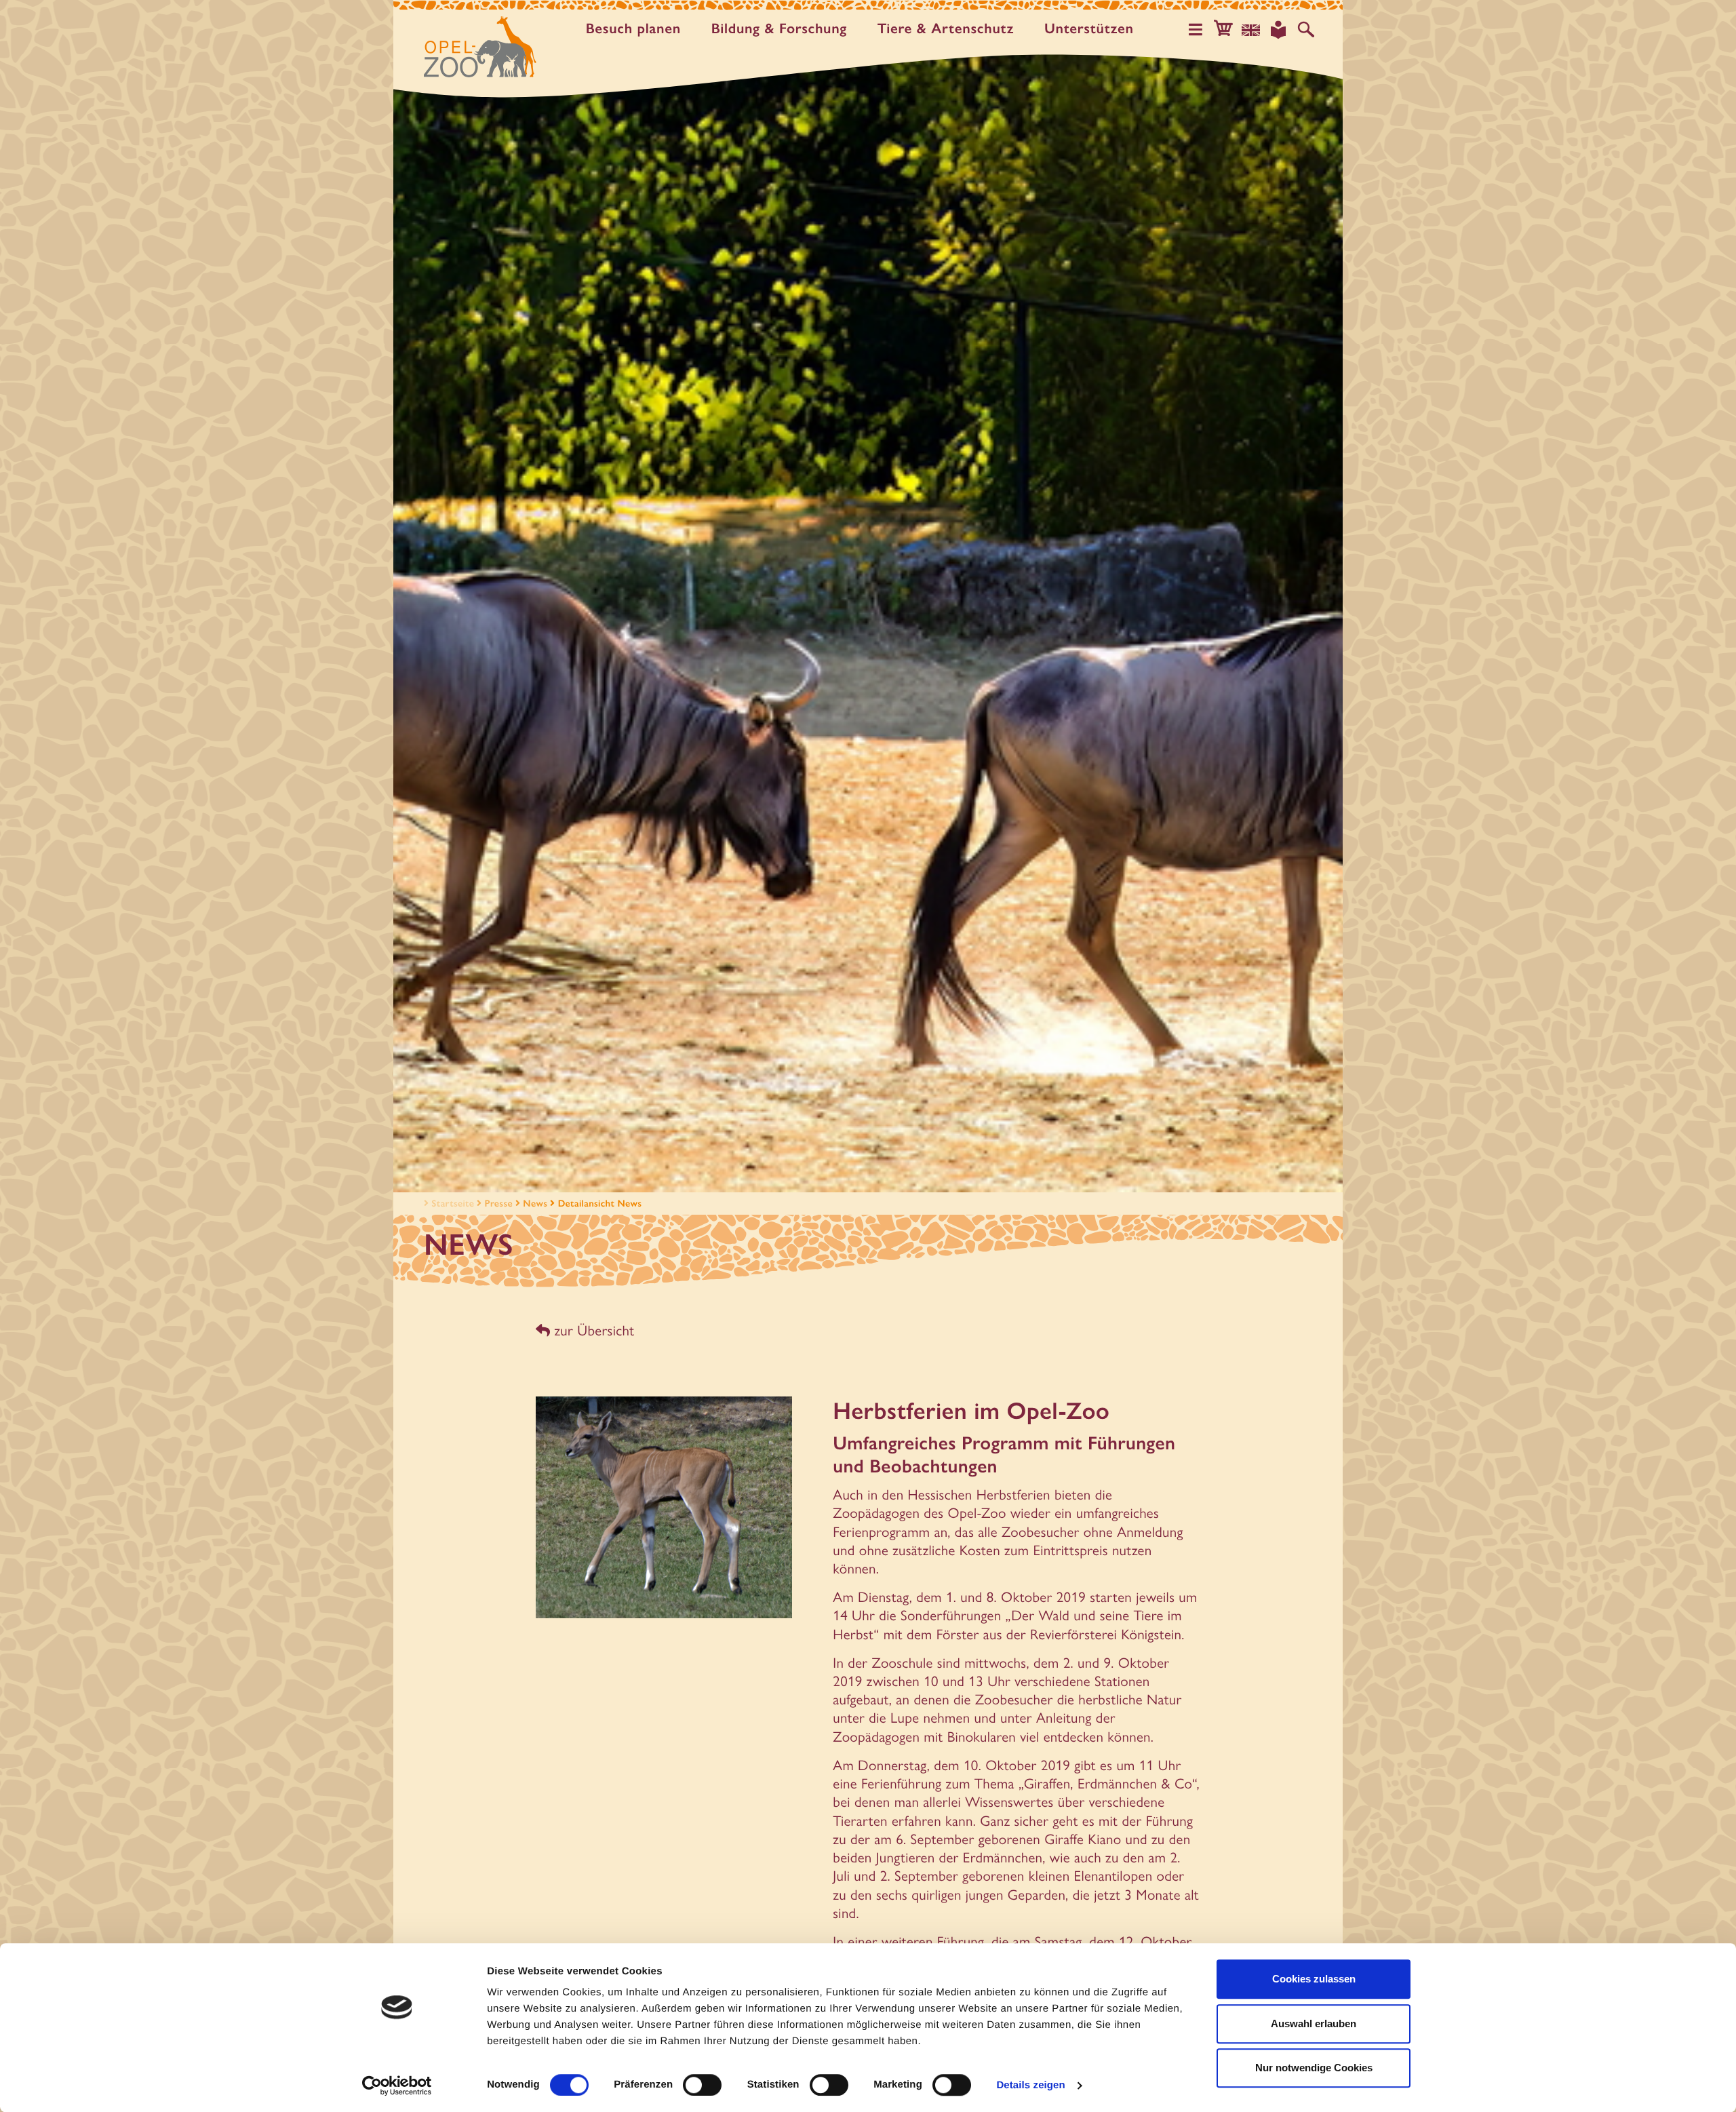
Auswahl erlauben (1314, 2023)
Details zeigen (1030, 2085)
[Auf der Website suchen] (1306, 30)
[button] (1223, 30)
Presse (499, 1203)
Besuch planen (633, 29)
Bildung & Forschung (779, 29)
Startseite (453, 1203)
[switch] (702, 2085)
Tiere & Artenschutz (946, 29)
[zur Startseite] (480, 47)
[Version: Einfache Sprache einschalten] (1278, 30)
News (535, 1203)
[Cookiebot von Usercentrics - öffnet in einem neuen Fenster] (397, 2086)
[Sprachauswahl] (1251, 30)
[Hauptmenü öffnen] (1196, 30)
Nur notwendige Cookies (1314, 2068)
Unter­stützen (1089, 29)
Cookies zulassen (1314, 1979)
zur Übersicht (592, 1330)
